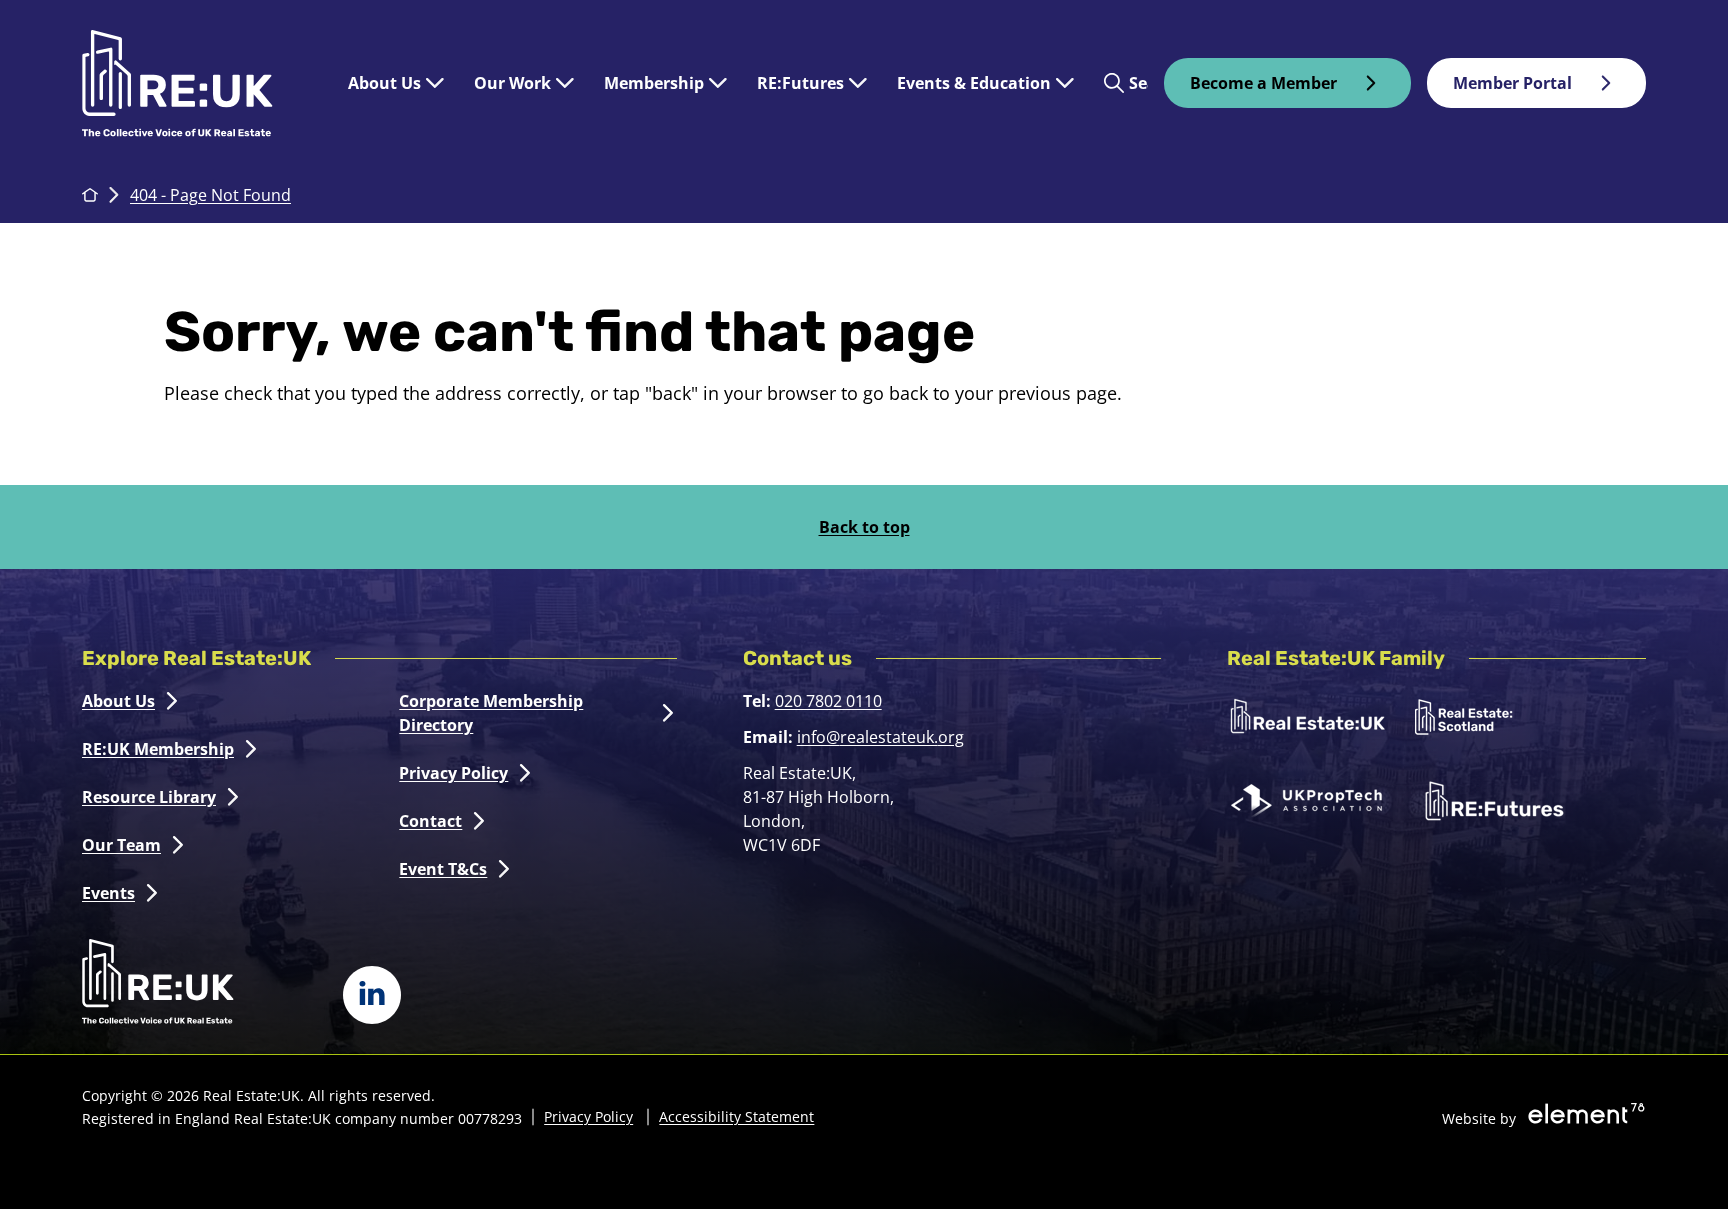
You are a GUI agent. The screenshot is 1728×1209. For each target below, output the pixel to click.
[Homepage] (197, 83)
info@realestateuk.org (880, 737)
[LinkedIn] (372, 995)
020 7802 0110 (828, 701)
